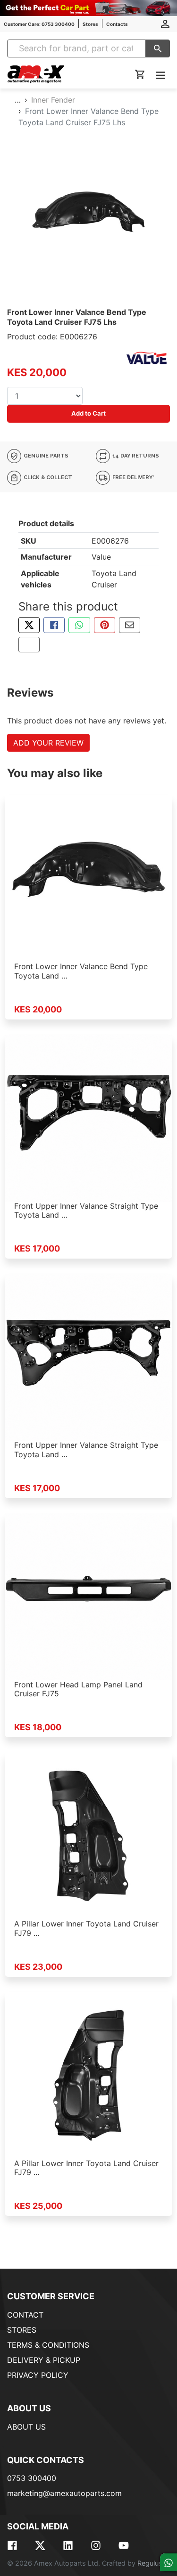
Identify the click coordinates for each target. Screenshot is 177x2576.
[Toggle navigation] (160, 75)
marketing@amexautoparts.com (64, 2493)
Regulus (150, 2563)
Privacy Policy (38, 2375)
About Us (26, 2427)
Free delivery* (133, 477)
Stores (90, 24)
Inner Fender (53, 100)
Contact (25, 2315)
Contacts (117, 24)
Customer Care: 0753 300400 (39, 24)
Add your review (48, 743)
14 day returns (135, 456)
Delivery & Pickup (44, 2360)
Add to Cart (88, 413)
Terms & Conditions (48, 2345)
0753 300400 (32, 2478)
